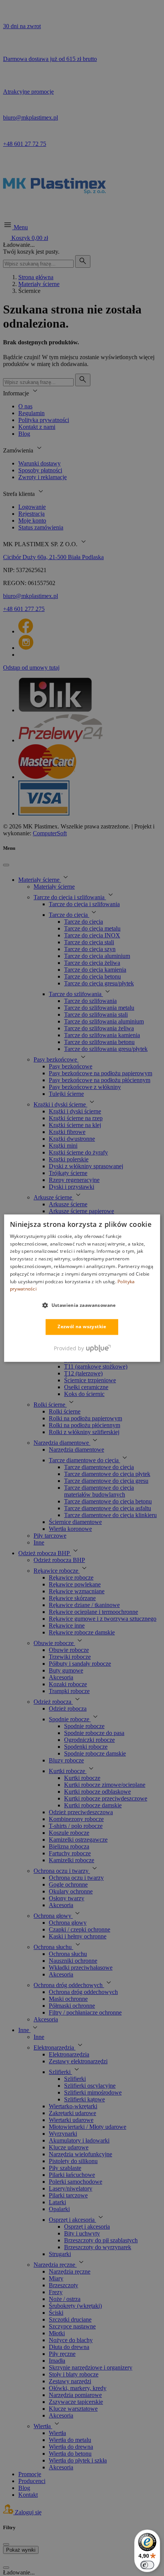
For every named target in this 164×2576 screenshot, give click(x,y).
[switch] (147, 2565)
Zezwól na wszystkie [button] (82, 1327)
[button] (82, 1305)
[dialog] (82, 1288)
